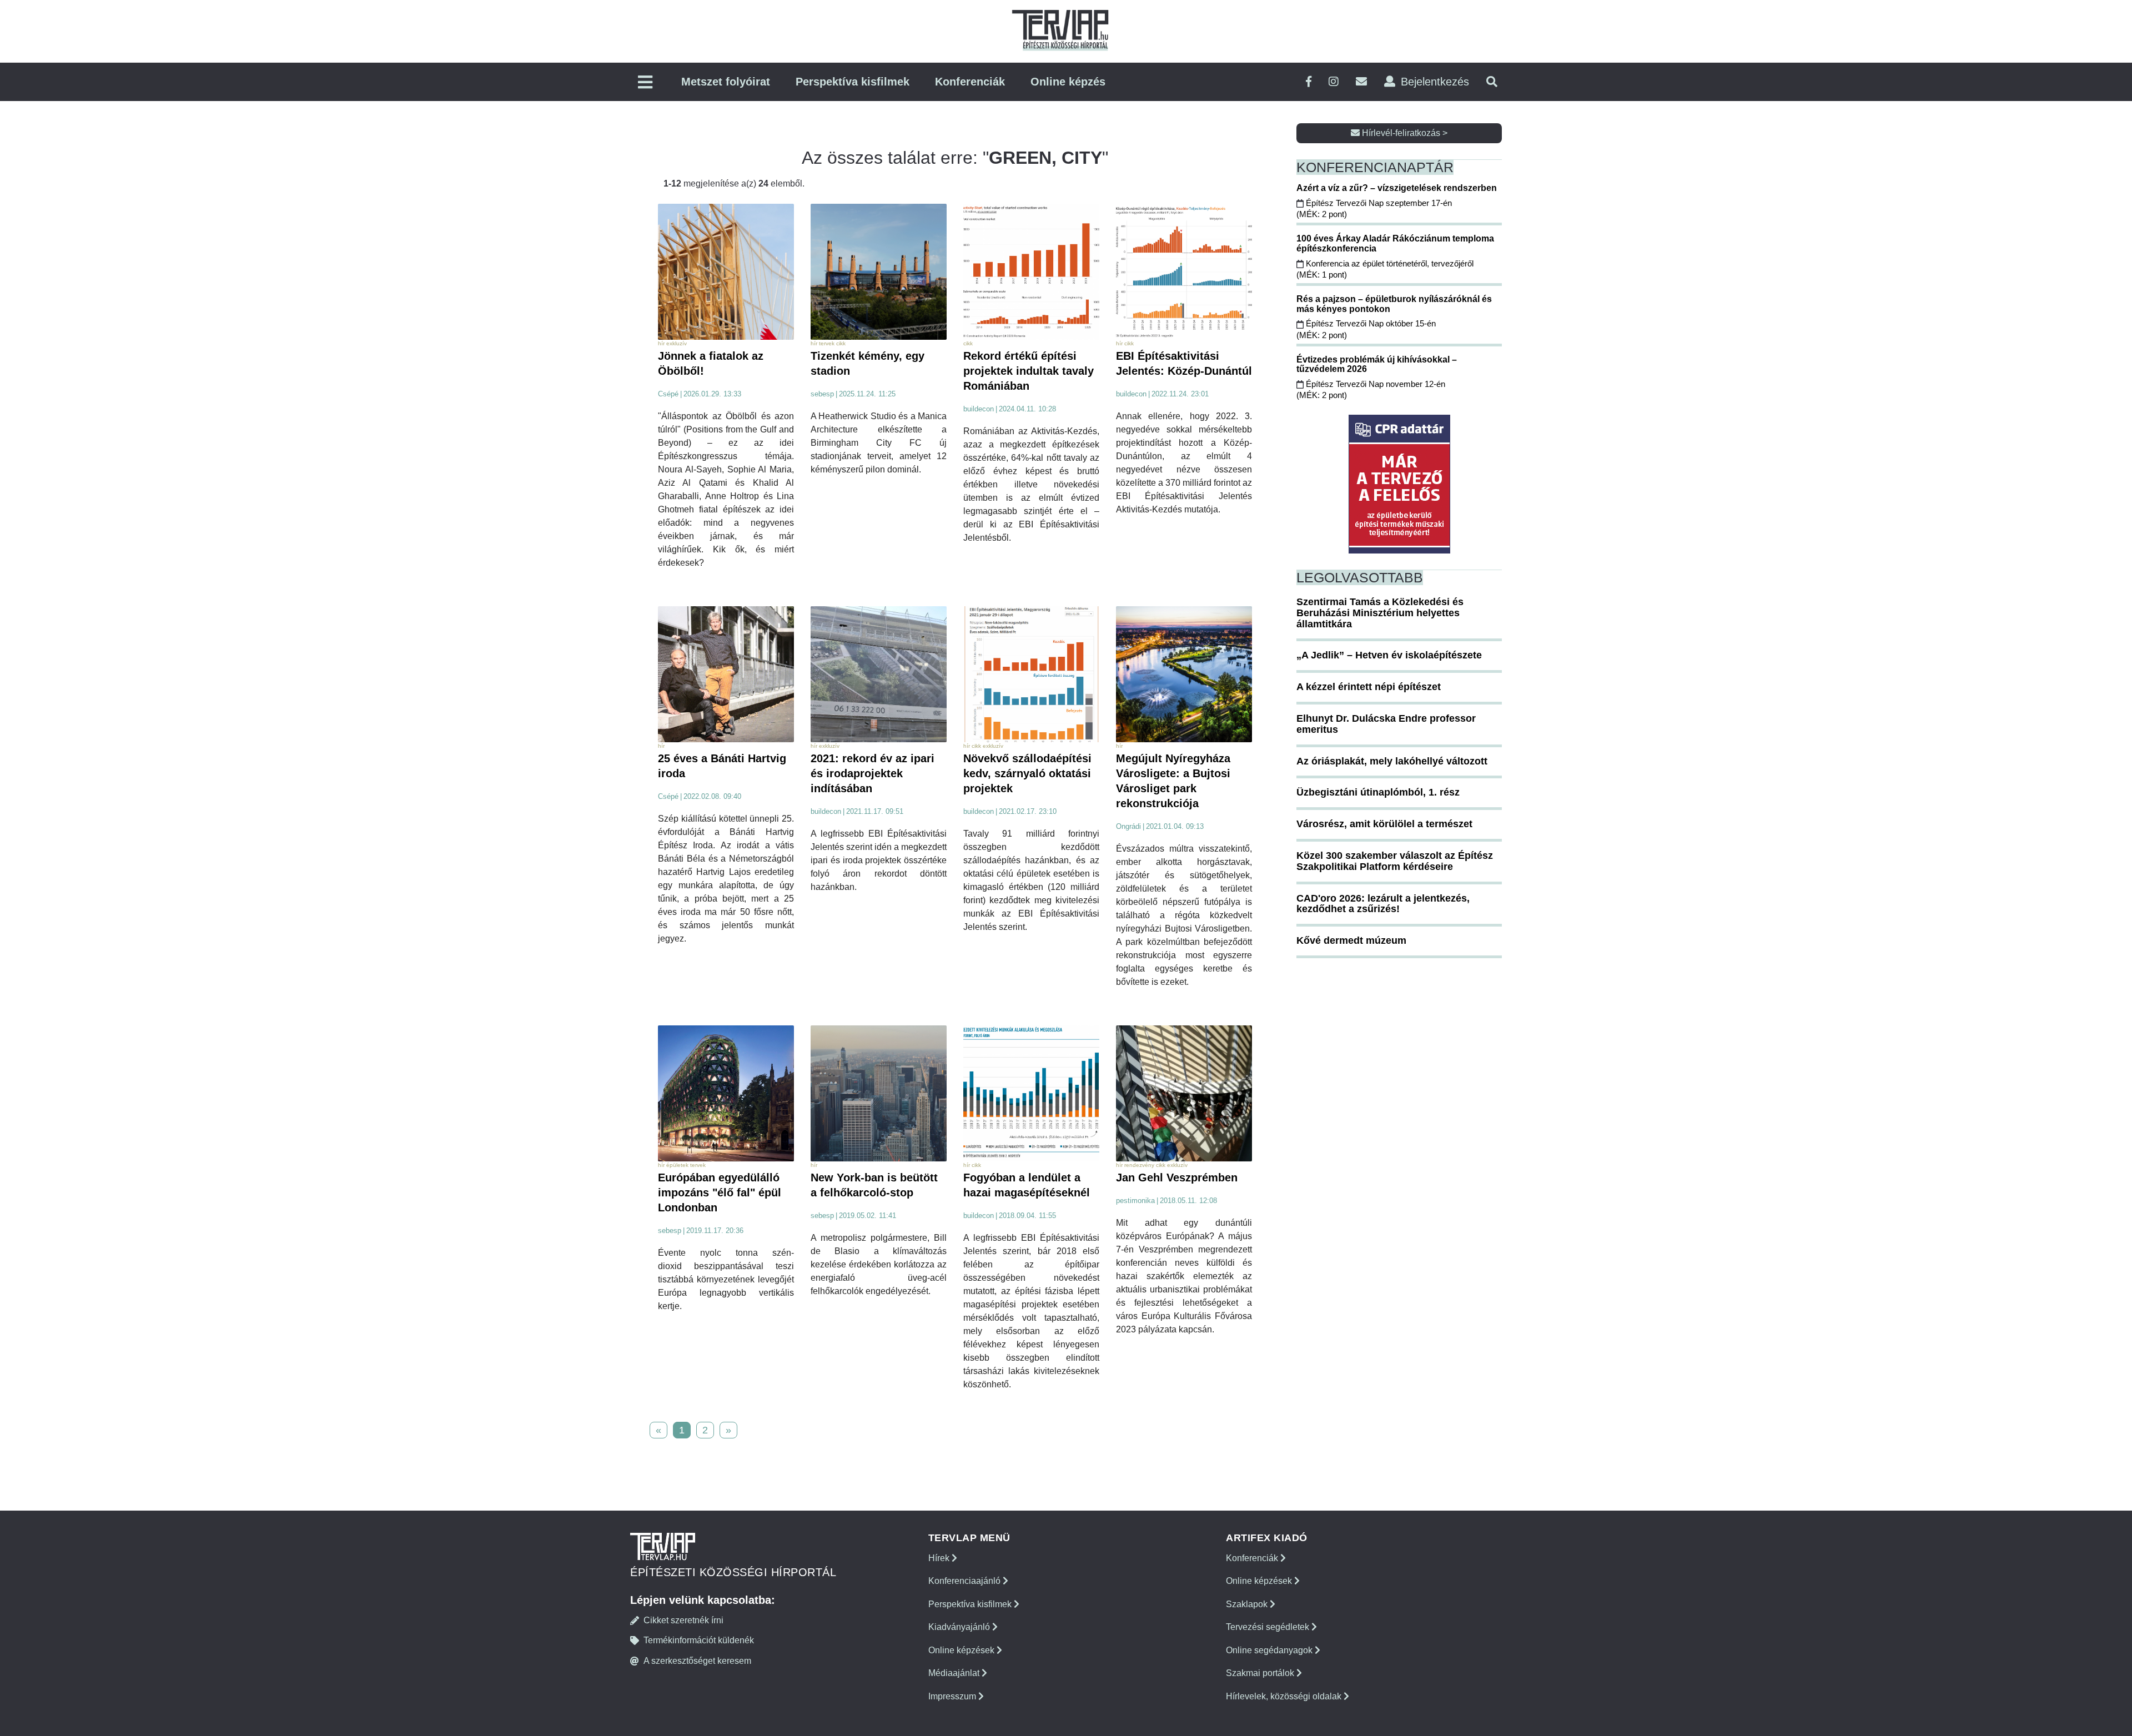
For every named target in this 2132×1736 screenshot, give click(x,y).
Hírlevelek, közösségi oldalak (1285, 1696)
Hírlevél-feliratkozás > (1404, 133)
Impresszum (953, 1696)
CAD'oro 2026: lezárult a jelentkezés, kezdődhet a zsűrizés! (1383, 904)
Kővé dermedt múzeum (1351, 940)
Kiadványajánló (960, 1627)
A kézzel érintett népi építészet (1369, 687)
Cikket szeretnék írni (683, 1620)
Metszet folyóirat (726, 82)
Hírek (940, 1558)
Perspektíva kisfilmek (853, 82)
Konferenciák (970, 82)
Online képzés (1068, 82)
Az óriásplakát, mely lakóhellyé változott (1392, 761)
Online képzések (962, 1650)
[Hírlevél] (1361, 82)
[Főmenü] (645, 83)
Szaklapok (1248, 1604)
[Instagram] (1334, 82)
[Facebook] (1309, 82)
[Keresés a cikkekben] (1492, 82)
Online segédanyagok (1270, 1650)
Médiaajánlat (955, 1673)
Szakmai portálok (1261, 1673)
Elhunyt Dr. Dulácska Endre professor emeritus (1386, 724)
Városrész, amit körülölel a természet (1384, 824)
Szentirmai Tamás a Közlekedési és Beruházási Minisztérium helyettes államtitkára (1380, 613)
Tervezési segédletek (1269, 1627)
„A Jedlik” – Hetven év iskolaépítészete (1389, 655)
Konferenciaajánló (966, 1581)
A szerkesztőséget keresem (697, 1661)
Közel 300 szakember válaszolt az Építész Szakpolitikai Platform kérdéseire (1395, 861)
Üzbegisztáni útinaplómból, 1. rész (1378, 792)
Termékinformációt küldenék (699, 1640)
